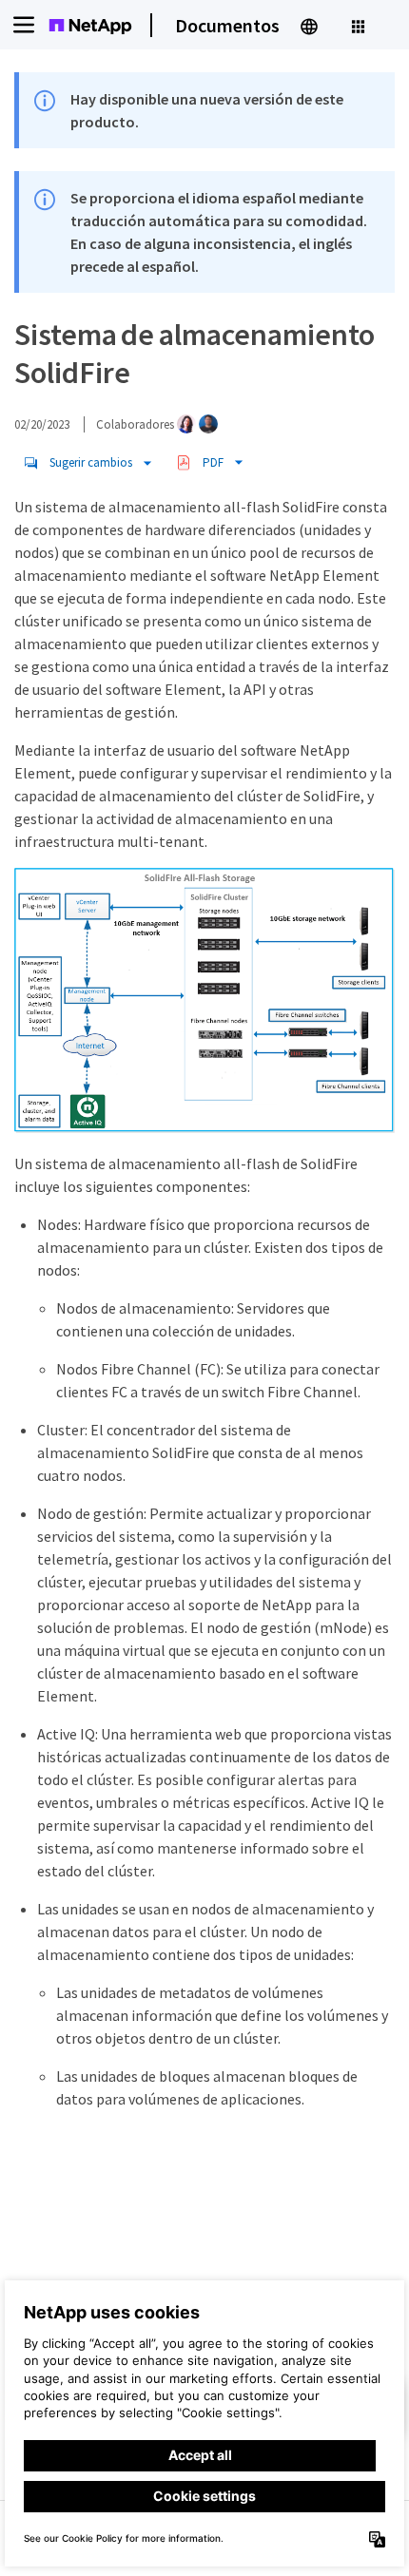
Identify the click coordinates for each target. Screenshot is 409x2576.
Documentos (227, 25)
